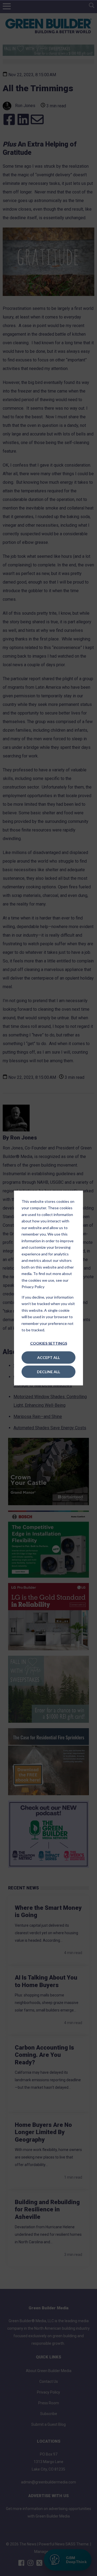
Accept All (48, 1357)
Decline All (48, 1371)
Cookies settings (49, 1343)
